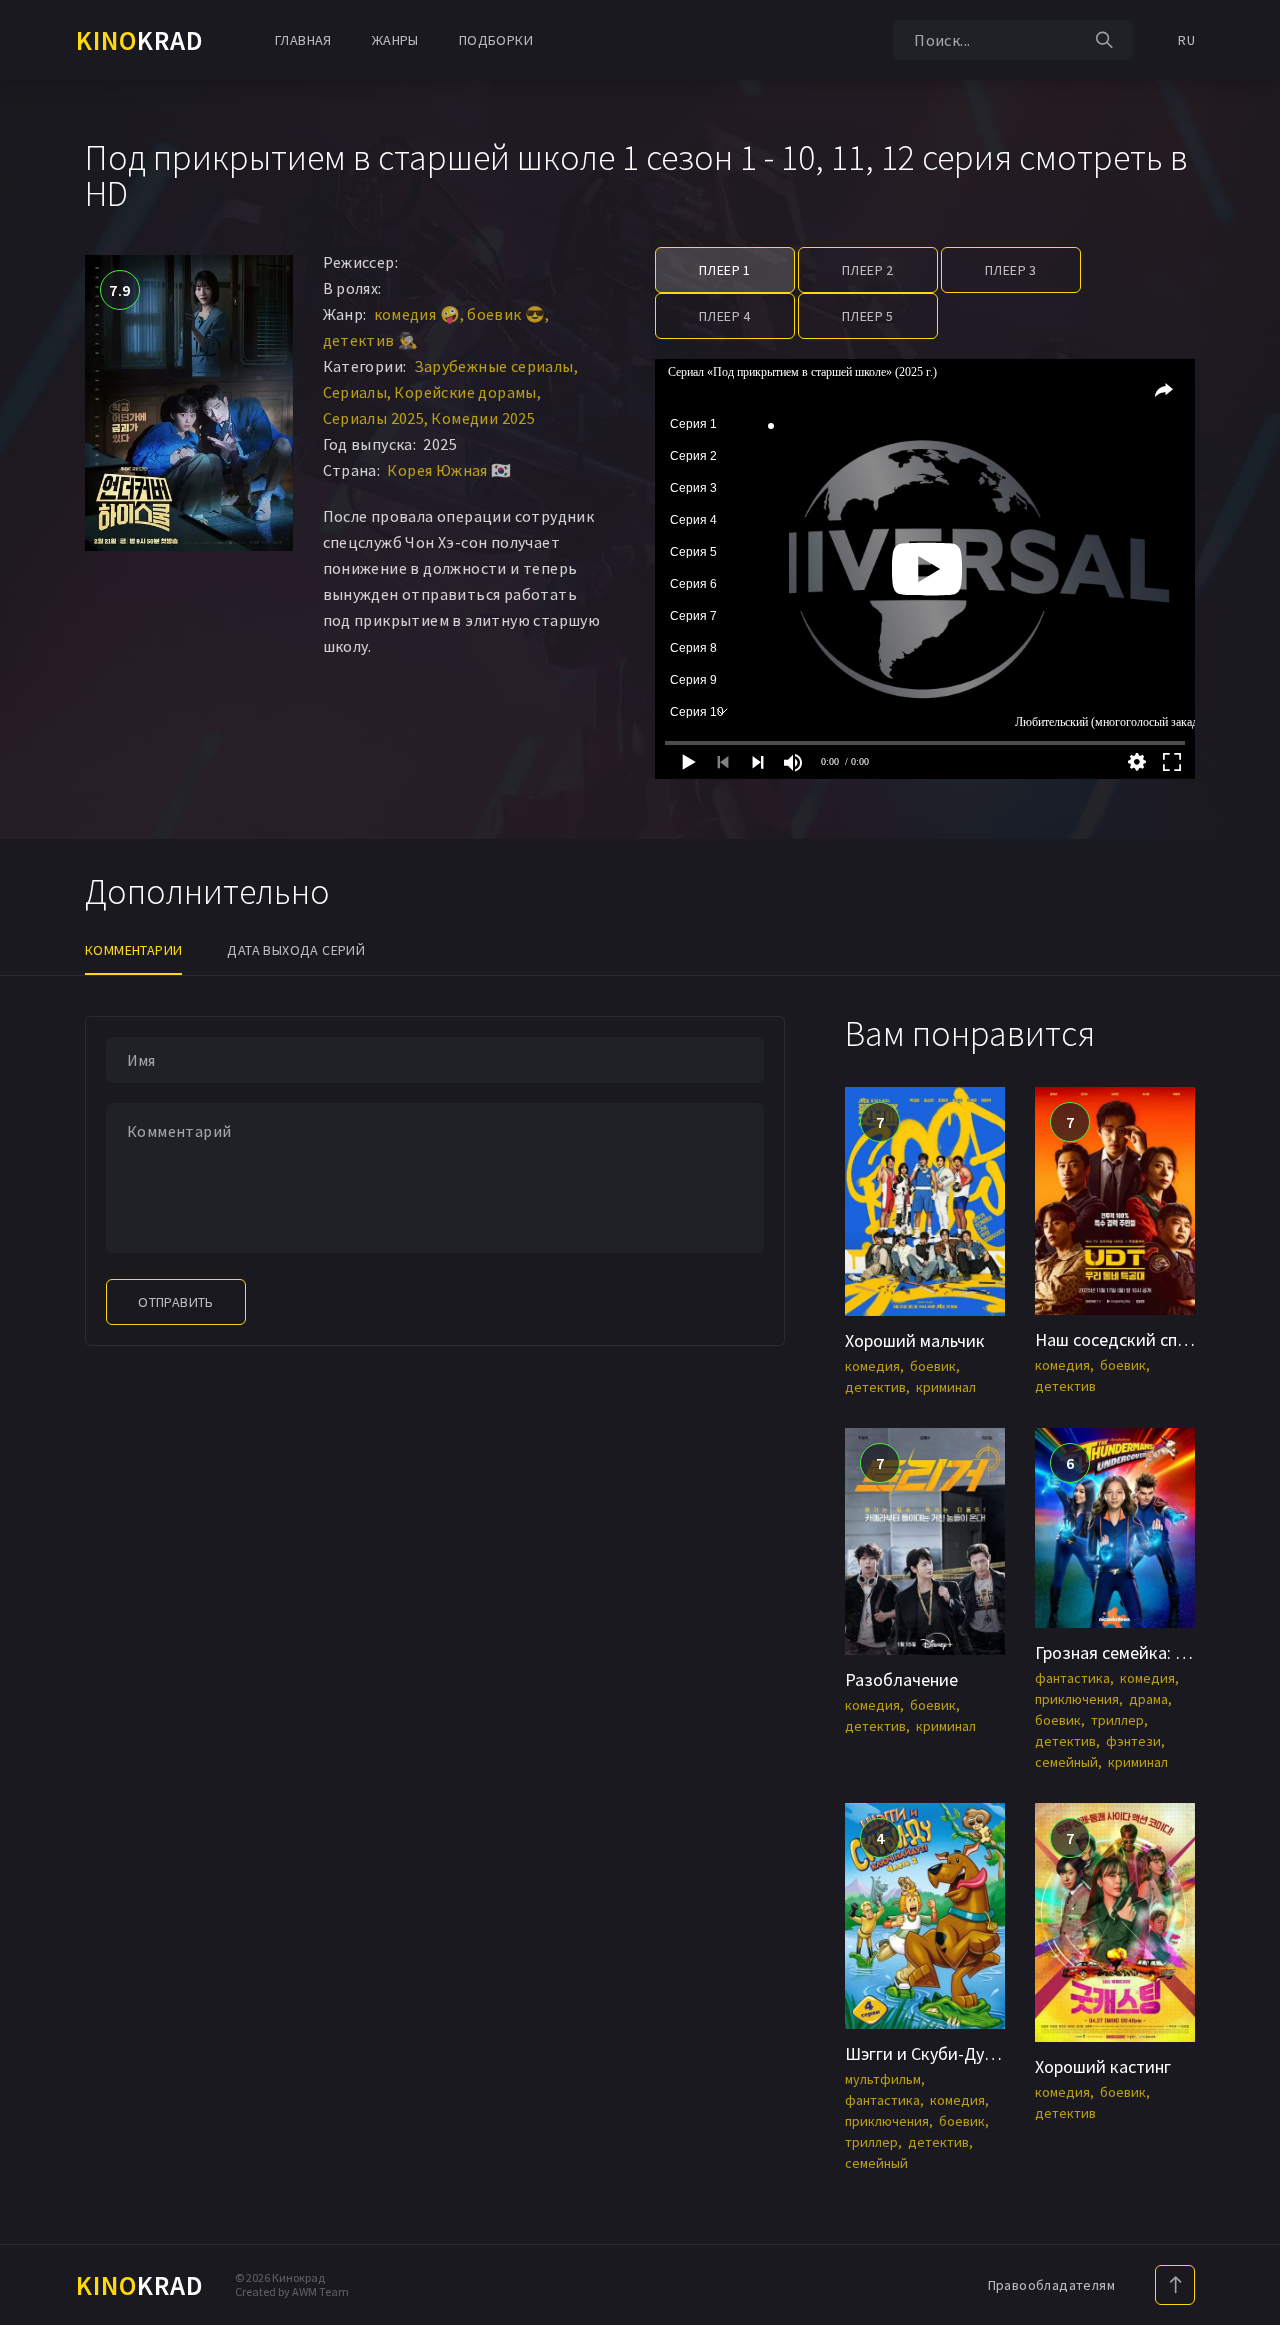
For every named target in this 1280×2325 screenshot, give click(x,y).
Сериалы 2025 (374, 418)
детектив (875, 1387)
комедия (872, 1366)
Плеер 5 (868, 316)
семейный (1066, 1762)
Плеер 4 (725, 316)
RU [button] (1186, 40)
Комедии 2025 (483, 418)
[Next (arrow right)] (1245, 1163)
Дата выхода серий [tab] (296, 950)
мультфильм (883, 2079)
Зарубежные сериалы (494, 366)
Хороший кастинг (1103, 2066)
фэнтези (1133, 1741)
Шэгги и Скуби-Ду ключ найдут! (970, 2053)
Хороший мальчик (915, 1340)
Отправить (176, 1302)
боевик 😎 (506, 314)
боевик (933, 1366)
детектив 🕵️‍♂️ (371, 340)
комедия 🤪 (417, 314)
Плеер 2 (868, 270)
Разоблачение (901, 1679)
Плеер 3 (1011, 270)
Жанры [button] (395, 40)
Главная (303, 40)
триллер (1117, 1720)
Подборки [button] (496, 40)
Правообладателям (1051, 2285)
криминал (946, 1387)
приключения (1077, 1699)
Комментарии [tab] (133, 950)
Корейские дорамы (465, 392)
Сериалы (355, 392)
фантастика (1072, 1678)
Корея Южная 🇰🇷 (449, 470)
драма (1148, 1699)
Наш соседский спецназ (1129, 1339)
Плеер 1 (725, 270)
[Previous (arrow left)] (35, 1163)
